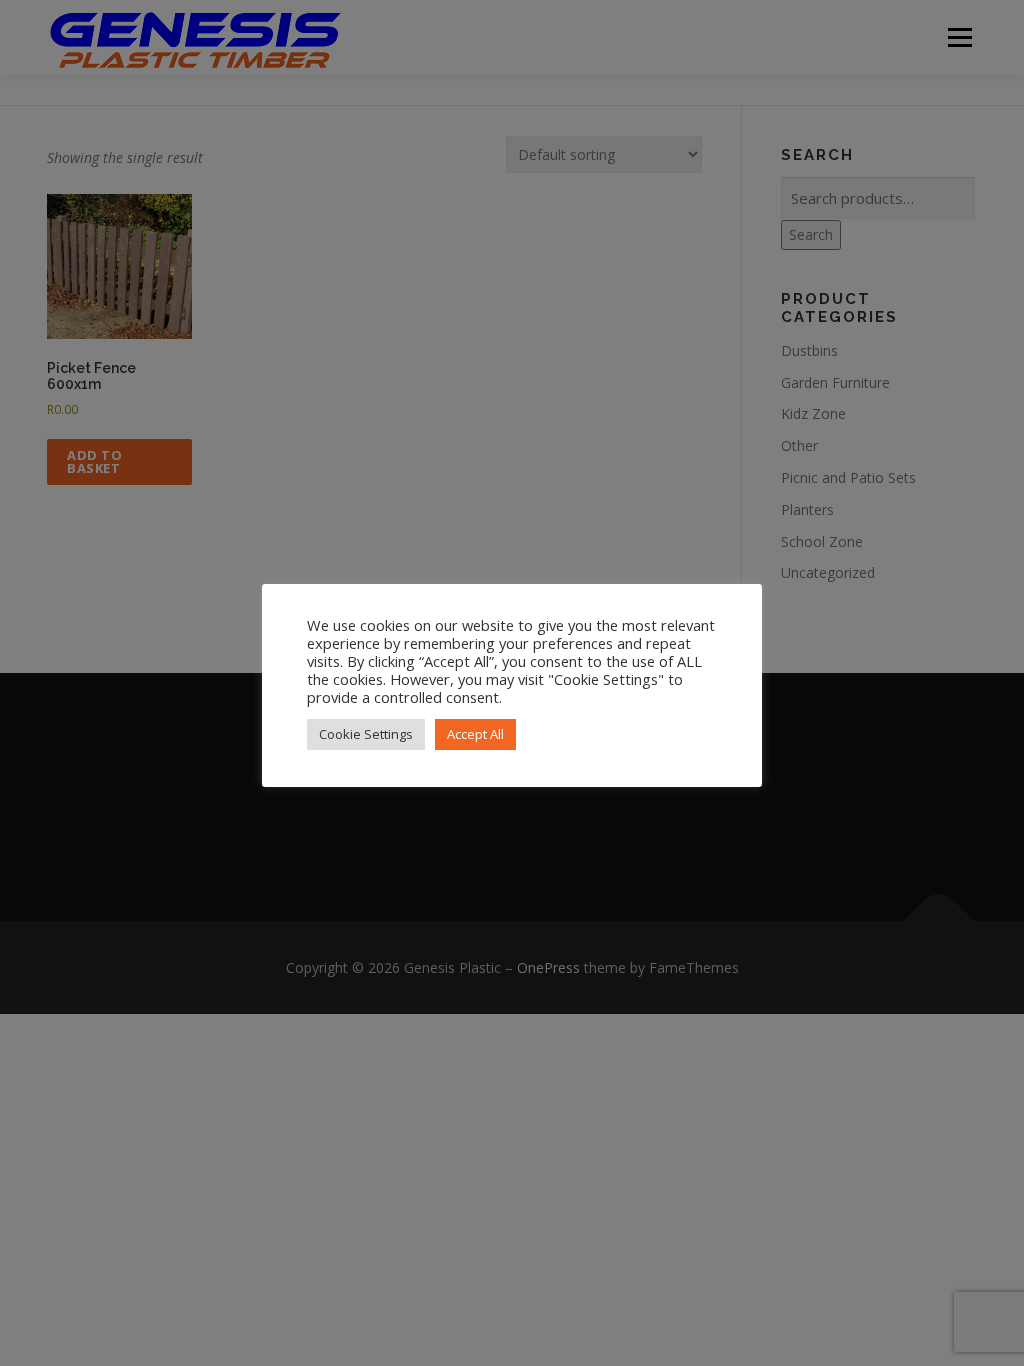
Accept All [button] (475, 734)
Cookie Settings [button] (366, 734)
